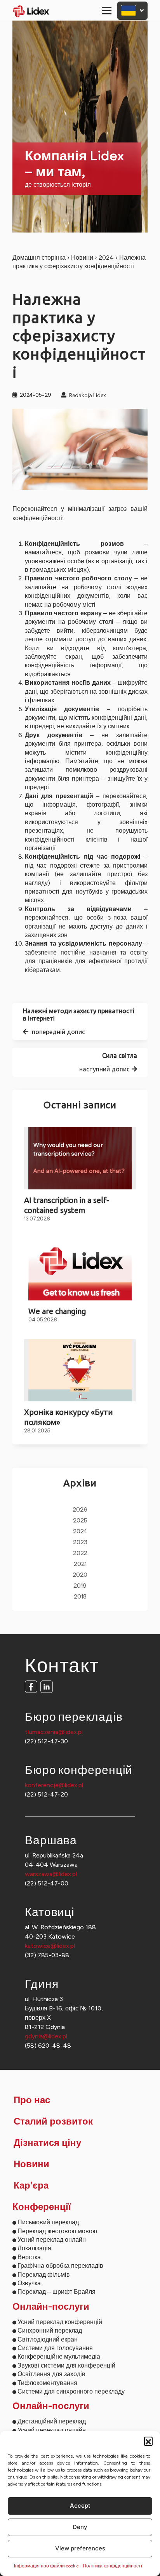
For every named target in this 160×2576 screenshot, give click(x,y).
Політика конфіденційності (112, 2566)
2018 (80, 1597)
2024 (106, 258)
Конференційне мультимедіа (59, 2356)
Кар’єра (31, 2186)
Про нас (32, 2100)
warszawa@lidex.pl (51, 1874)
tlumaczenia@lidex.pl (54, 1732)
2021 (80, 1564)
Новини (82, 258)
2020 (80, 1575)
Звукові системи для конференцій (66, 2365)
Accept (80, 2506)
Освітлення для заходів (51, 2374)
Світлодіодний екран (48, 2339)
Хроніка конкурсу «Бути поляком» (69, 1417)
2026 (80, 1510)
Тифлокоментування (47, 2383)
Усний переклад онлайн (52, 2240)
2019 (80, 1586)
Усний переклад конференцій (60, 2322)
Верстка (29, 2257)
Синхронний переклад (50, 2330)
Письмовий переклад (48, 2222)
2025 (80, 1521)
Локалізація (34, 2248)
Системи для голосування (55, 2348)
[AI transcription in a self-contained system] (80, 1158)
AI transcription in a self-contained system (67, 1205)
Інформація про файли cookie (46, 2566)
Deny (80, 2527)
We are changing (57, 1311)
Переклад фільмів (44, 2275)
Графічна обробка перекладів (60, 2266)
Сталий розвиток (53, 2122)
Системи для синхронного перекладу (71, 2391)
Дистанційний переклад (52, 2421)
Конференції (42, 2207)
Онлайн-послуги (51, 2307)
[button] (148, 2441)
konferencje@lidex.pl (54, 1785)
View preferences (80, 2548)
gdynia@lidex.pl (46, 2036)
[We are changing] (80, 1269)
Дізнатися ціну (47, 2143)
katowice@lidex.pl (50, 1946)
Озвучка (29, 2283)
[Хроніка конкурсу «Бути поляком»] (80, 1370)
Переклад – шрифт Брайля (57, 2292)
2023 (80, 1542)
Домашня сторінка (39, 258)
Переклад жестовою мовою (57, 2231)
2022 (80, 1553)
